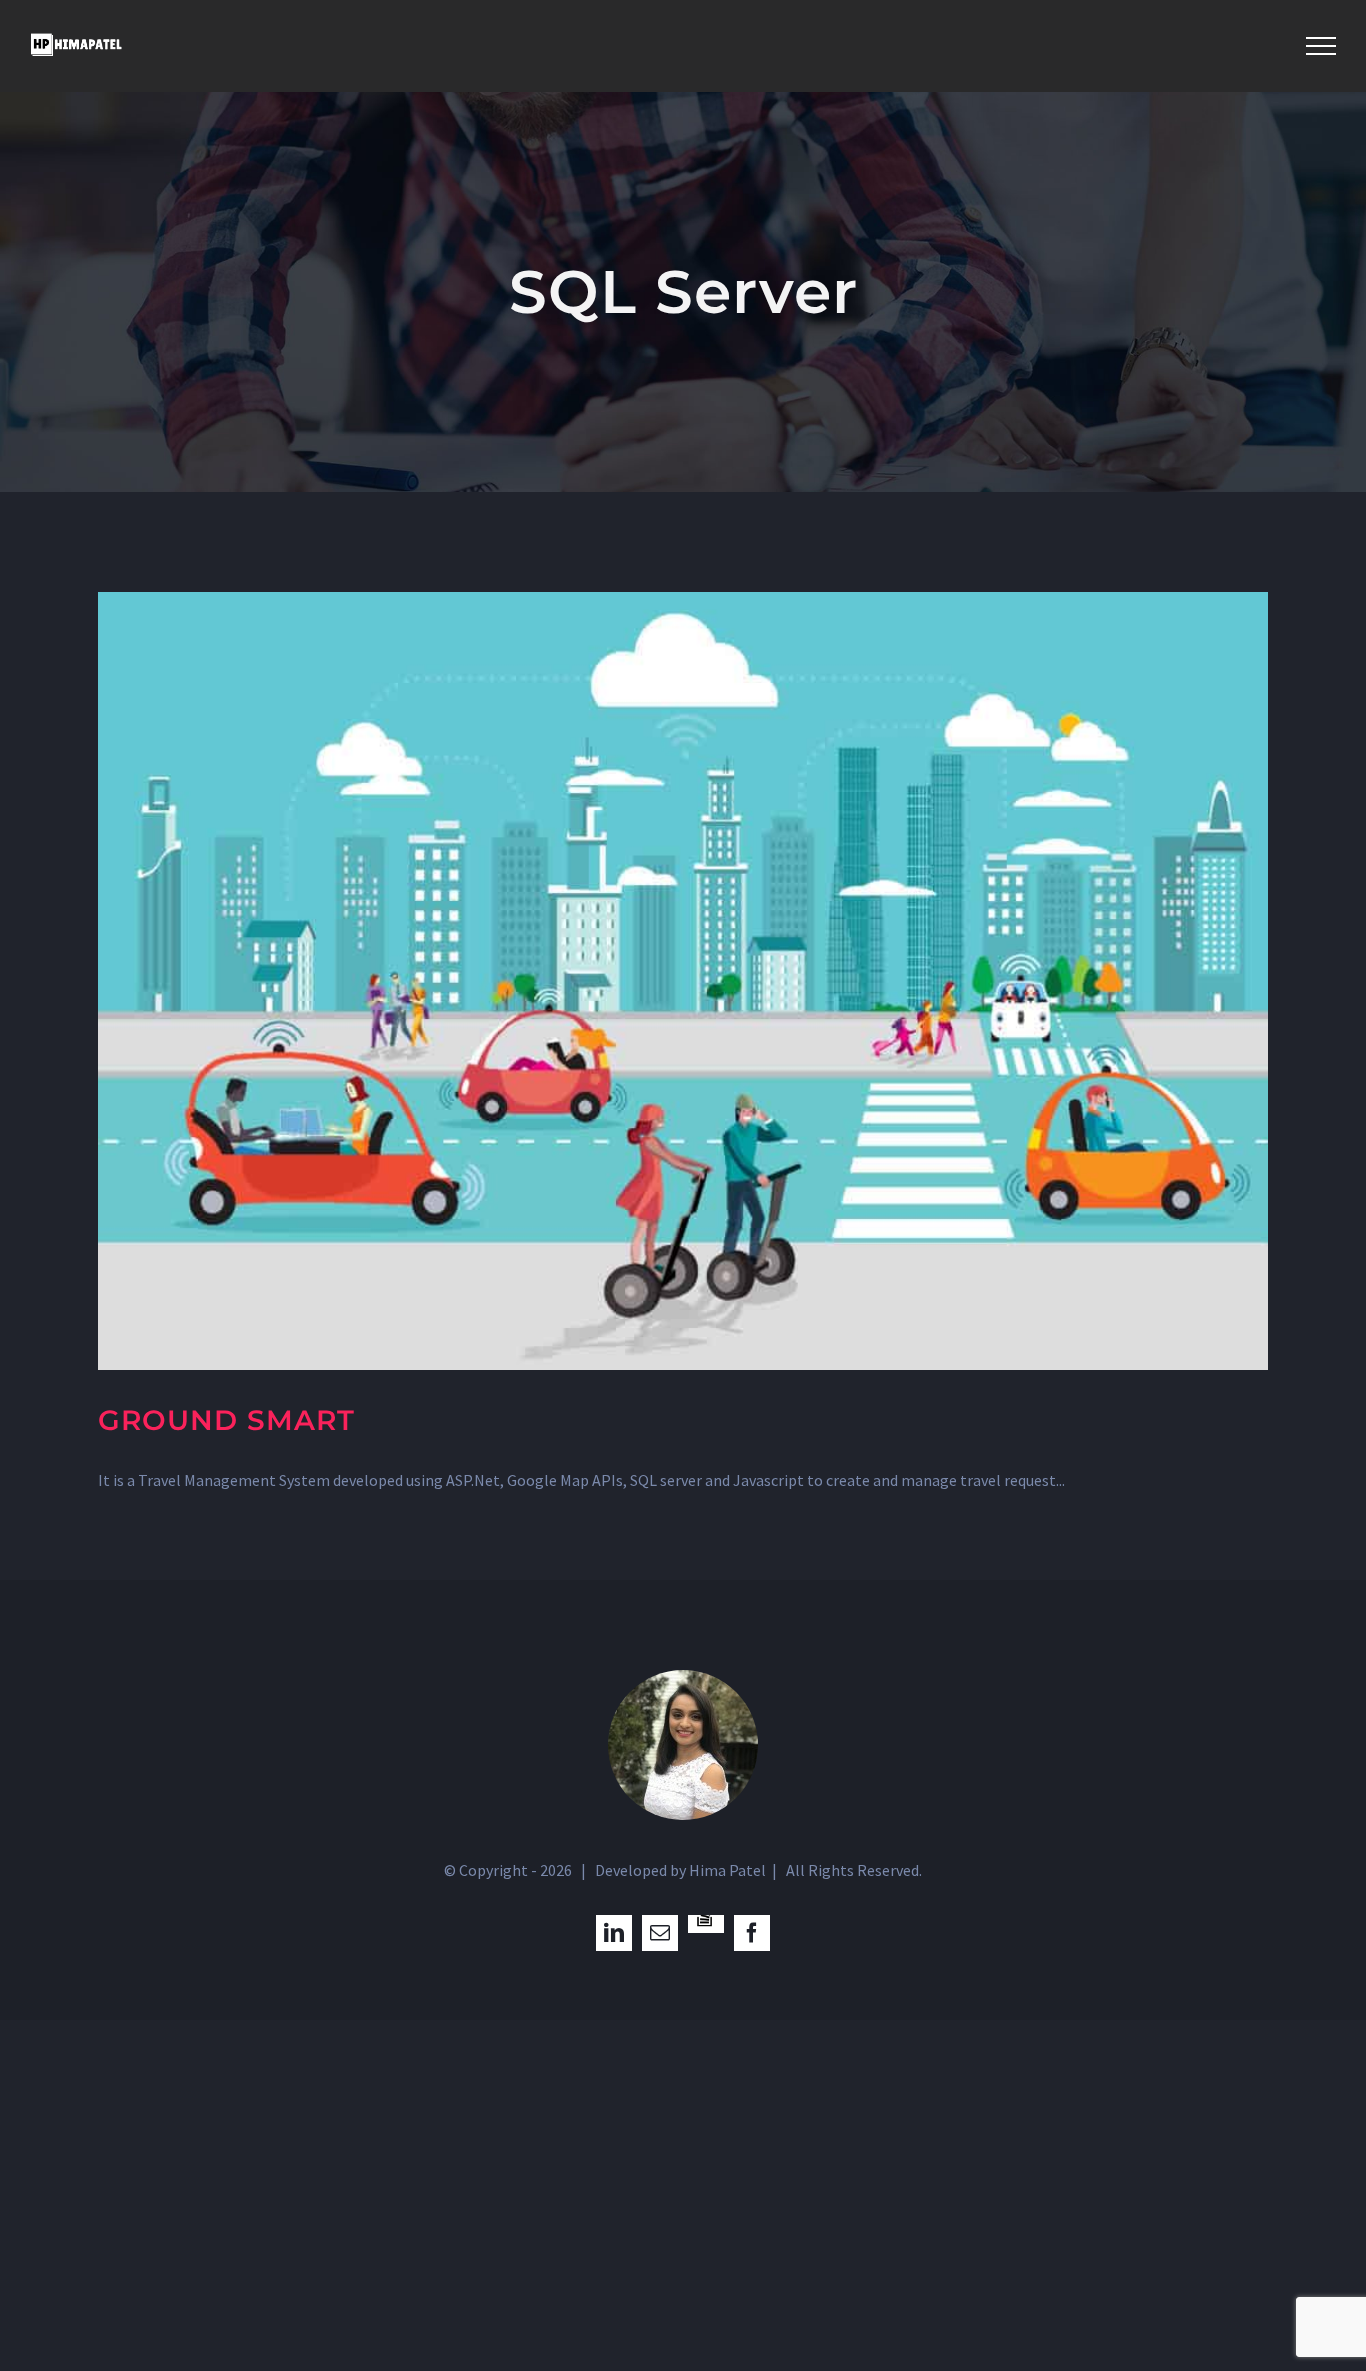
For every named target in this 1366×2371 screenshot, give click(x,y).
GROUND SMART (226, 1420)
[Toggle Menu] (1321, 46)
